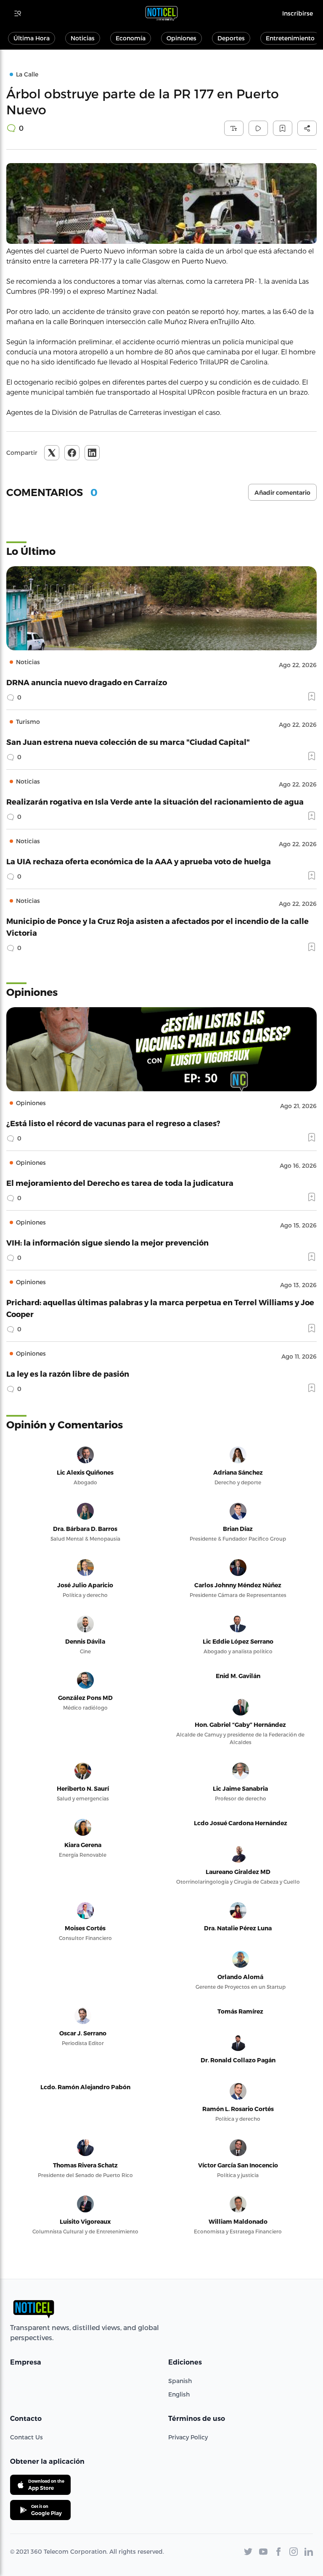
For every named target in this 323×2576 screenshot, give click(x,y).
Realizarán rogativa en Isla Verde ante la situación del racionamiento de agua (155, 801)
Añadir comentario (282, 493)
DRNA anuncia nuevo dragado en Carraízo (87, 682)
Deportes (231, 38)
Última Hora (32, 38)
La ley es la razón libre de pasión (68, 1374)
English (179, 2394)
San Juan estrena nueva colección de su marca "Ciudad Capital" (128, 742)
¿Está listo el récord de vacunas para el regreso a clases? (113, 1123)
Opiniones (181, 38)
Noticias (83, 38)
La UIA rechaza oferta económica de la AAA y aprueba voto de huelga (139, 861)
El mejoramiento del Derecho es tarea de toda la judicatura (120, 1183)
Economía (131, 38)
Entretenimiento (290, 38)
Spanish (180, 2381)
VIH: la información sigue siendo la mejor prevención (107, 1242)
